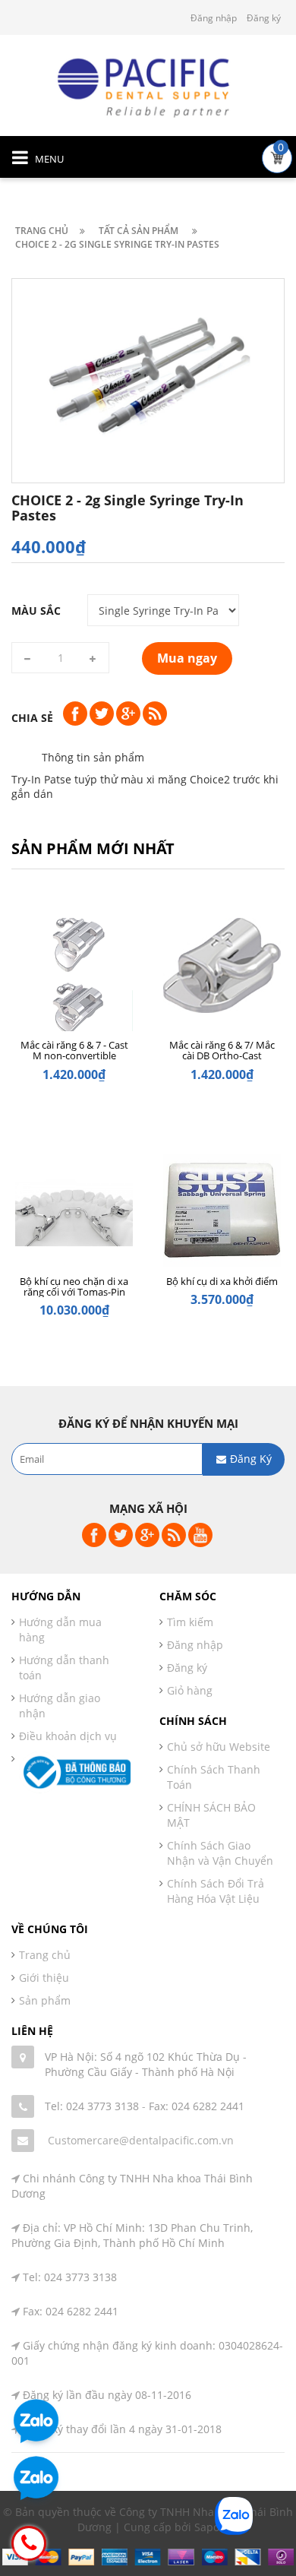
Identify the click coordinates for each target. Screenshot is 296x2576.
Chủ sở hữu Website (219, 1747)
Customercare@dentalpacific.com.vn (141, 2140)
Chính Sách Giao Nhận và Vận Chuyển (220, 1853)
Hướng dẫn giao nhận (60, 1706)
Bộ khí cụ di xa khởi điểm (222, 1281)
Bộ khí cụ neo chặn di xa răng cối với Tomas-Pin (74, 1286)
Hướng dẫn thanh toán (64, 1668)
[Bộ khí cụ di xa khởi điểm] (222, 1217)
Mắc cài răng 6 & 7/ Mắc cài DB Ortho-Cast (222, 1050)
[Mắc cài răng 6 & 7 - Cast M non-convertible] (74, 981)
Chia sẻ (32, 718)
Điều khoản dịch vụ (68, 1736)
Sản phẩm (45, 2000)
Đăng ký (264, 18)
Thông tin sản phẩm (93, 757)
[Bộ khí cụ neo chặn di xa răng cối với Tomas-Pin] (74, 1217)
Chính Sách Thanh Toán (214, 1777)
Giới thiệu (44, 1978)
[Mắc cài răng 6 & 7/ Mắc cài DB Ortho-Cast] (222, 981)
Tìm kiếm (190, 1622)
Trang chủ (45, 1955)
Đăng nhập (214, 18)
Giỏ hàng (190, 1690)
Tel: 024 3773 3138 (92, 2106)
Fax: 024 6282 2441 (197, 2106)
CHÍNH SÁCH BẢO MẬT (211, 1815)
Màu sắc (36, 611)
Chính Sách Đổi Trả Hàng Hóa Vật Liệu (216, 1891)
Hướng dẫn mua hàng (60, 1630)
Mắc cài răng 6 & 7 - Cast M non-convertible (74, 1050)
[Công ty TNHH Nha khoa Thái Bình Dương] (148, 86)
